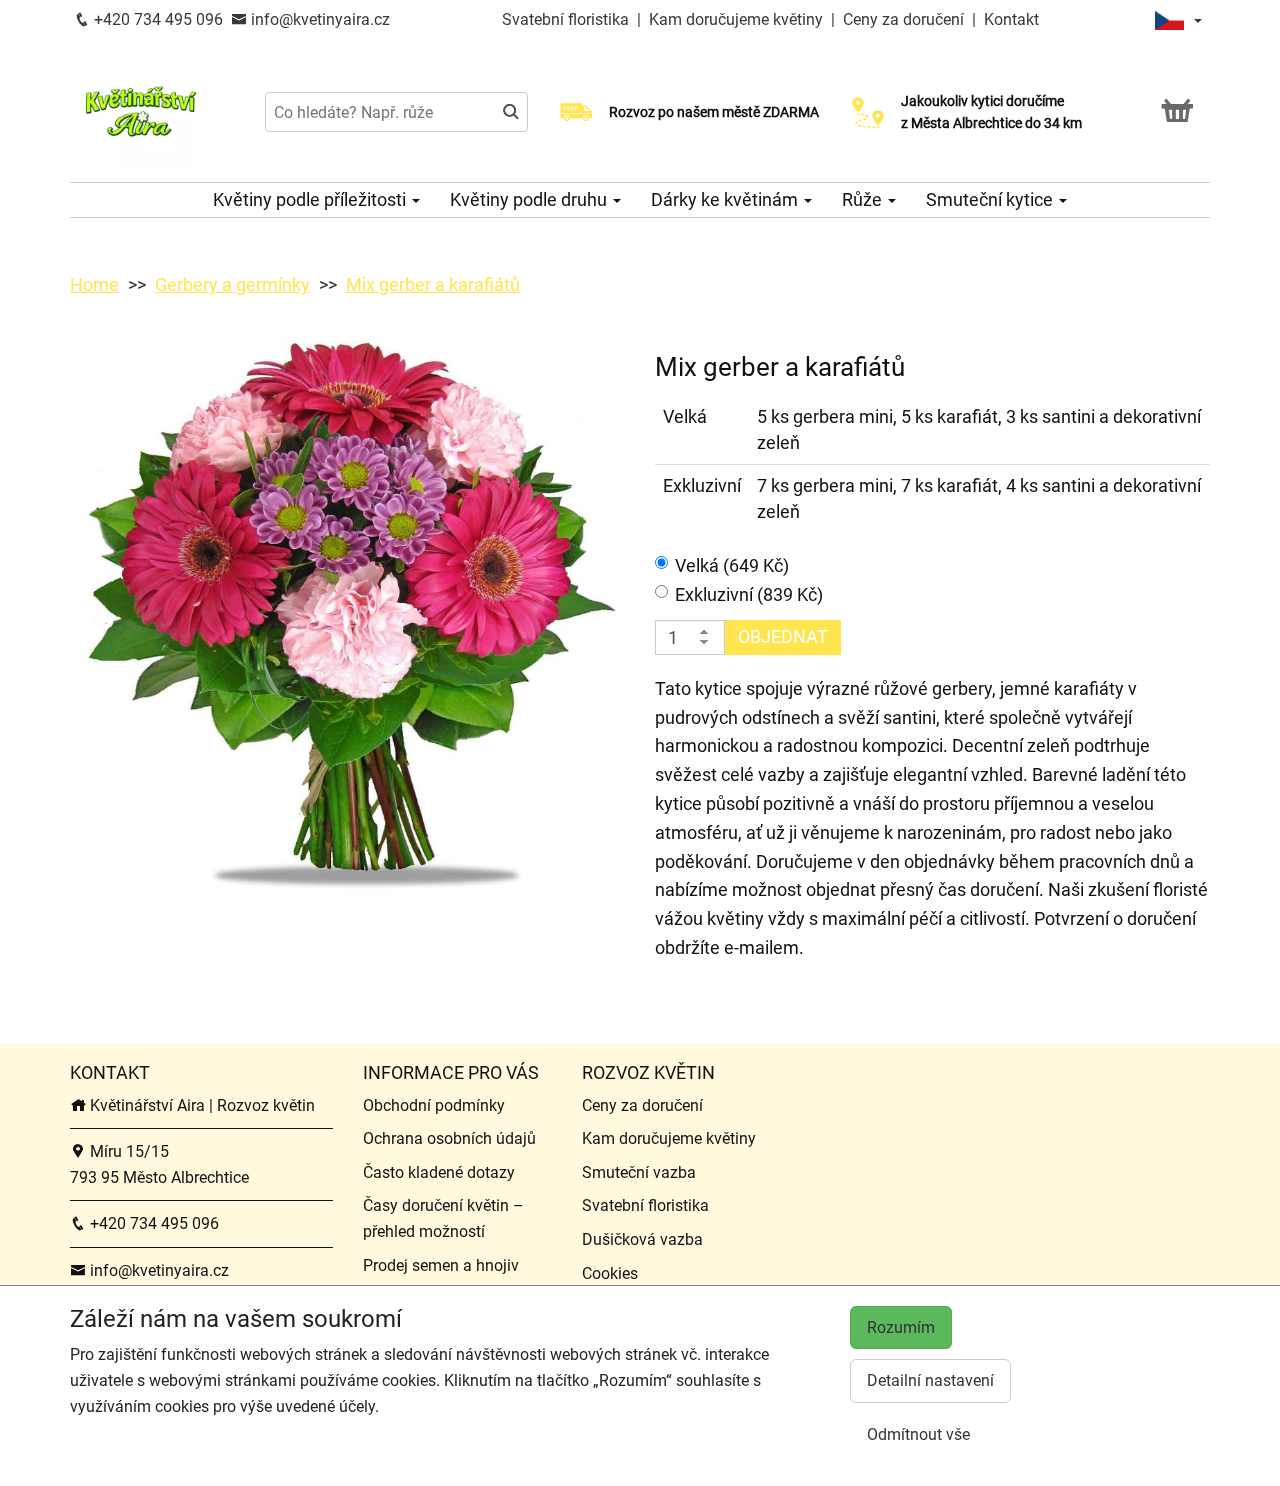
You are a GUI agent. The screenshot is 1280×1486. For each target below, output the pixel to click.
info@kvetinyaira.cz (318, 19)
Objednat (783, 636)
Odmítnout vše (918, 1434)
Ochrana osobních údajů (449, 1138)
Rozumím (901, 1327)
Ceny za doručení (903, 19)
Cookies (610, 1273)
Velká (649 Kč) (732, 565)
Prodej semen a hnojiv (441, 1265)
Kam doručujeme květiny (736, 19)
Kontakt (1011, 19)
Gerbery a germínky (232, 284)
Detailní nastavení (930, 1380)
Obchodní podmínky (434, 1105)
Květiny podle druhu (530, 199)
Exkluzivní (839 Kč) (749, 594)
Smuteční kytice (991, 199)
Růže (864, 199)
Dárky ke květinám (726, 199)
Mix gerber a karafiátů (433, 284)
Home (94, 284)
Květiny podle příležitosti (311, 199)
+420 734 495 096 (156, 19)
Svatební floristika (567, 19)
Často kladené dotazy (439, 1172)
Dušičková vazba (642, 1239)
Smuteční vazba (639, 1172)
